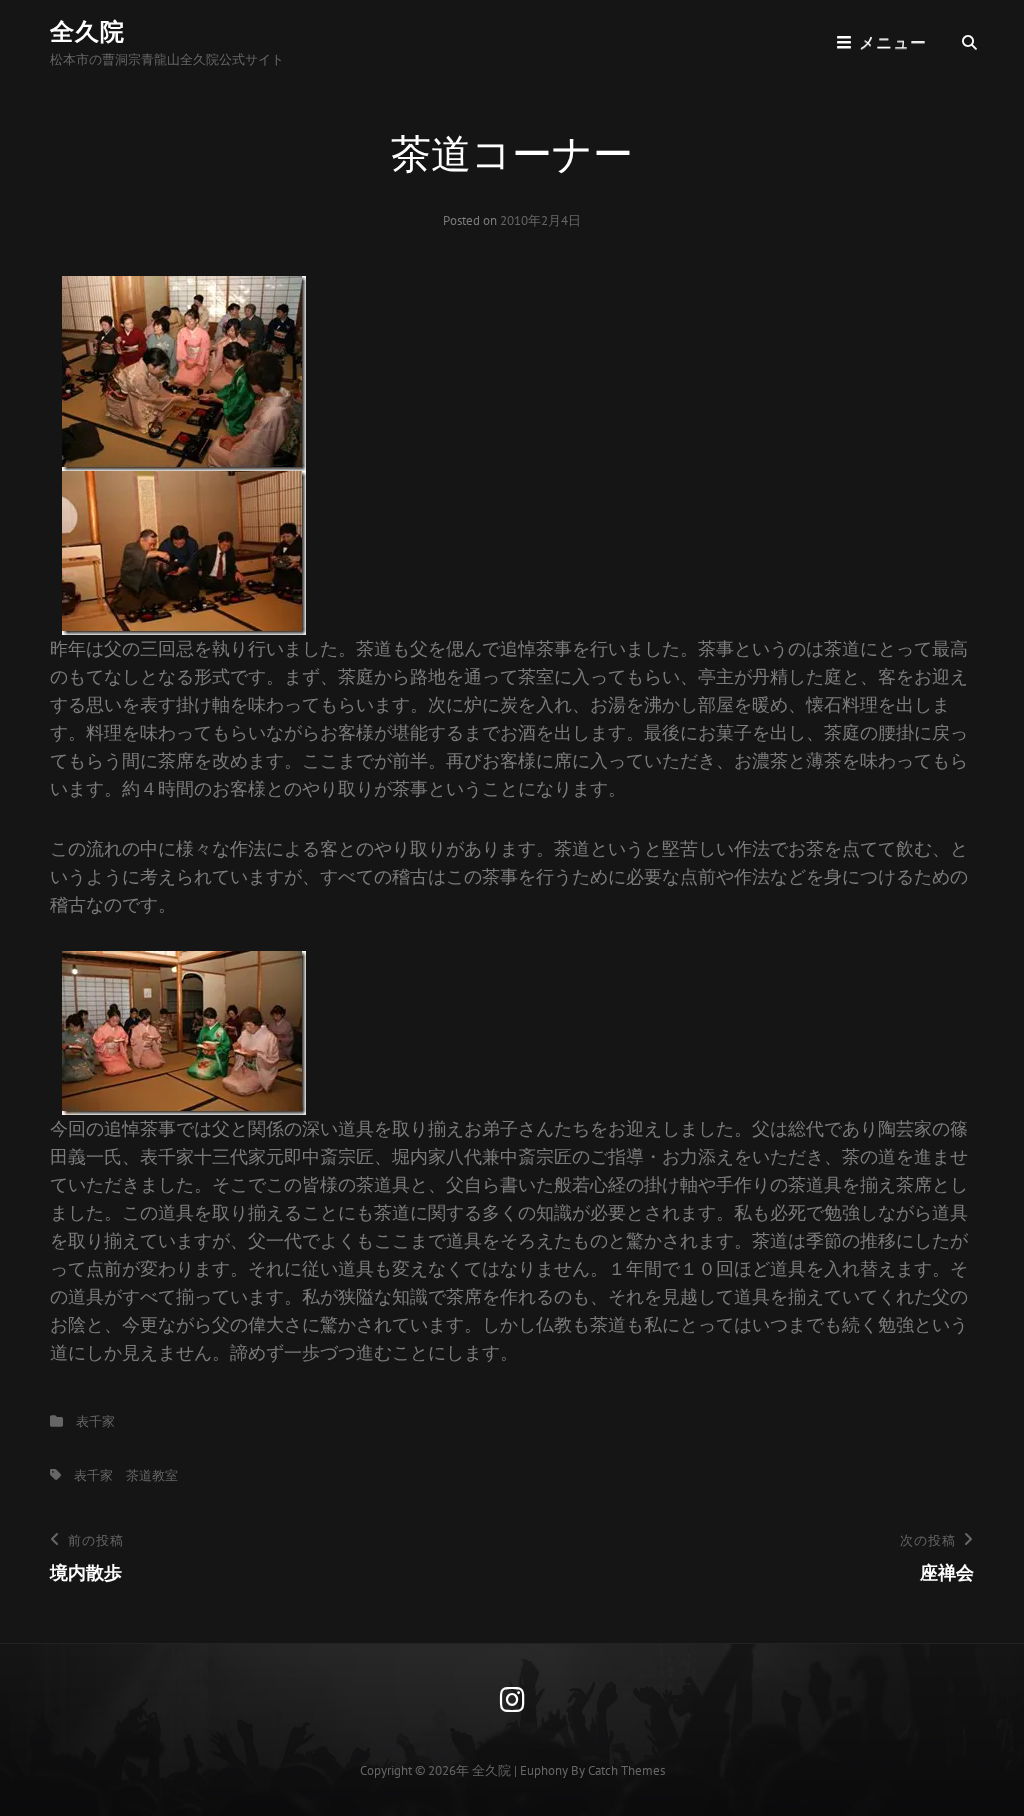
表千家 (95, 1421)
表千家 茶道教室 (126, 1475)
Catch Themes (626, 1770)
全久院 (87, 31)
